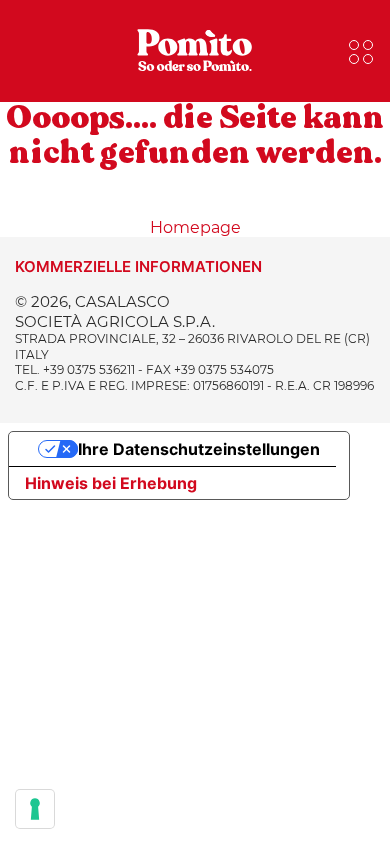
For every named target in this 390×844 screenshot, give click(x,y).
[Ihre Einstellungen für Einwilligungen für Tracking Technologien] (35, 809)
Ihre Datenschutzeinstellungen (199, 449)
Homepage (195, 227)
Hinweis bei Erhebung (111, 483)
